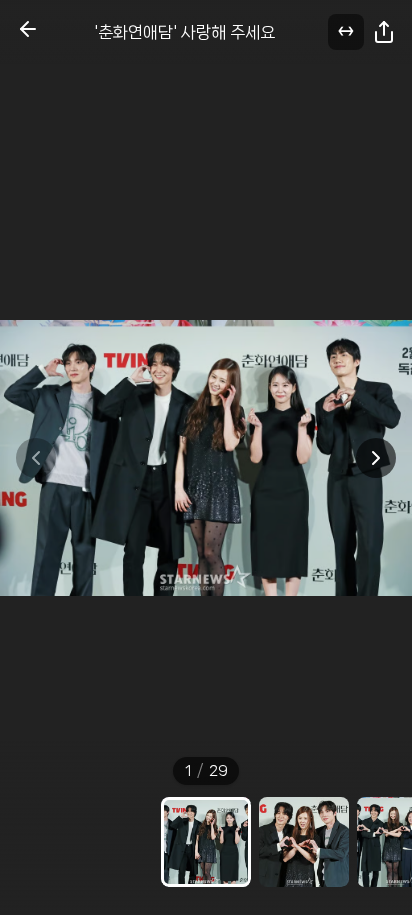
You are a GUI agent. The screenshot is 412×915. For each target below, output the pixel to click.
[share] (384, 32)
